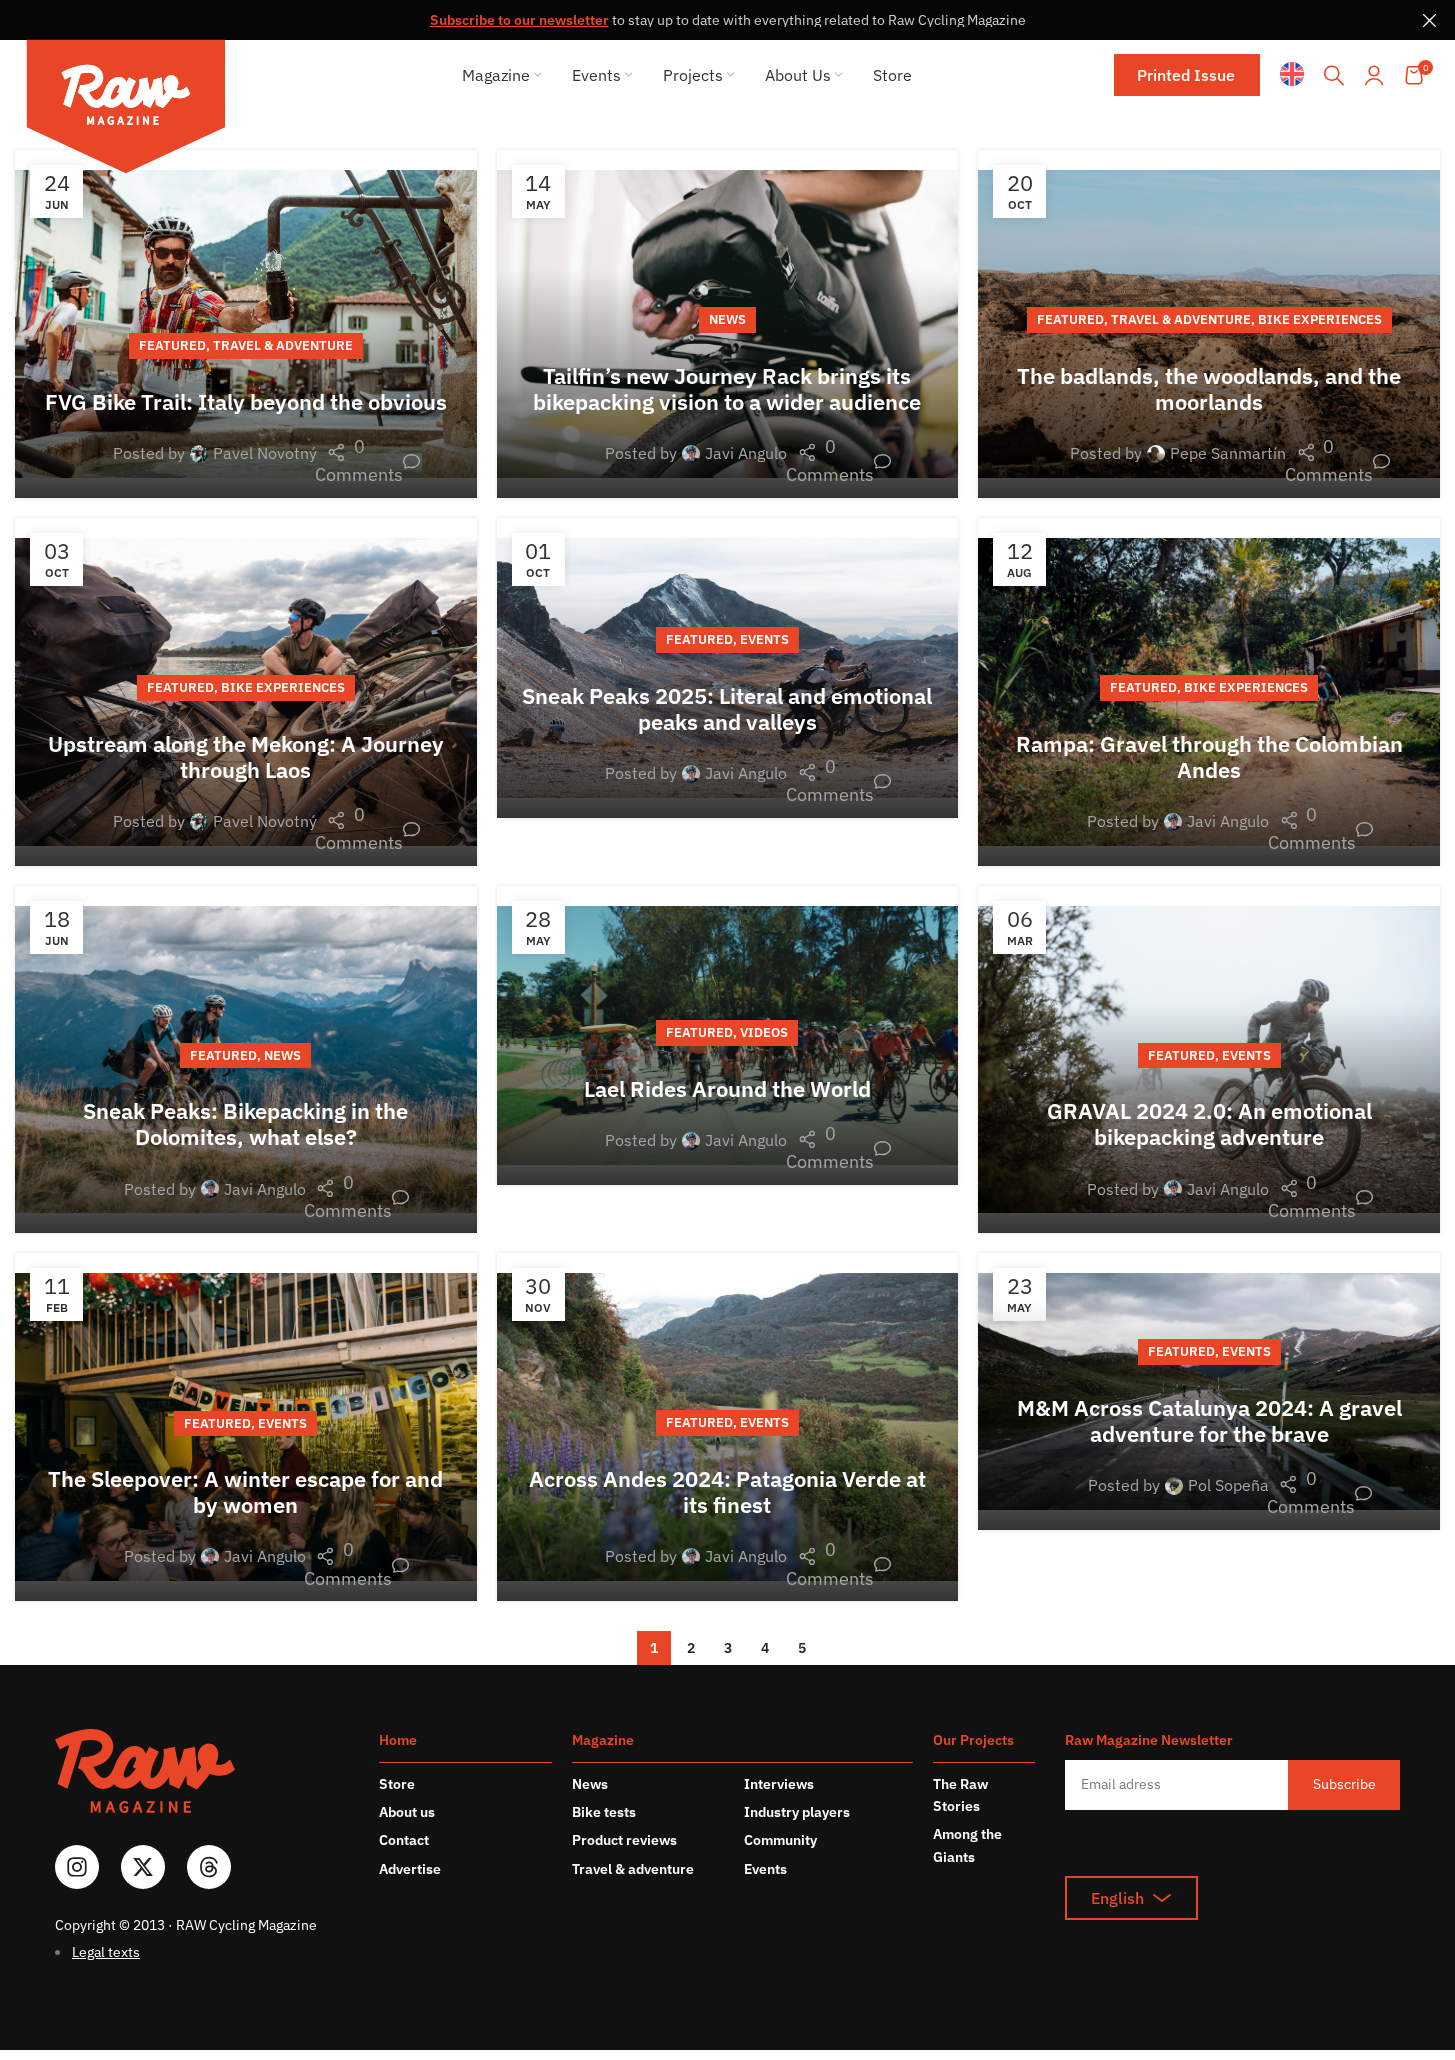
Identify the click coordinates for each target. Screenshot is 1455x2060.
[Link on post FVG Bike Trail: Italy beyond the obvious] (246, 324)
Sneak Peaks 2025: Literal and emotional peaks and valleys (727, 708)
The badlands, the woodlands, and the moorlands (1209, 388)
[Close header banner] (1430, 20)
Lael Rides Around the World (727, 1088)
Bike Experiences (1320, 319)
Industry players (797, 1812)
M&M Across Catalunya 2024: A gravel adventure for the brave (1209, 1420)
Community (780, 1840)
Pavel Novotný (265, 453)
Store (397, 1784)
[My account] (1374, 75)
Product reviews (624, 1840)
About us (407, 1812)
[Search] (1334, 75)
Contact (404, 1840)
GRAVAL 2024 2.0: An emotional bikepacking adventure (1209, 1123)
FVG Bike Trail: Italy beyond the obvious (246, 401)
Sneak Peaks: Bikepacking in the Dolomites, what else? (245, 1123)
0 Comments (368, 461)
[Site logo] (126, 110)
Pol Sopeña (1228, 1485)
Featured (172, 345)
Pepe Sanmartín (1228, 453)
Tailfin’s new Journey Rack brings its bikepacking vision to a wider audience (727, 388)
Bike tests (604, 1812)
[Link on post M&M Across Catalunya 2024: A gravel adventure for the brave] (1209, 1391)
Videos (764, 1032)
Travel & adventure (633, 1869)
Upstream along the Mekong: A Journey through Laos (246, 756)
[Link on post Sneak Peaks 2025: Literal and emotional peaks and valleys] (728, 668)
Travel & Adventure (283, 345)
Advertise (410, 1869)
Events (764, 639)
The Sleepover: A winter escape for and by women (245, 1491)
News (727, 319)
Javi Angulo (746, 453)
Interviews (779, 1784)
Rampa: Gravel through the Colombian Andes (1209, 756)
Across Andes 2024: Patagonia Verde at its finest (727, 1491)
